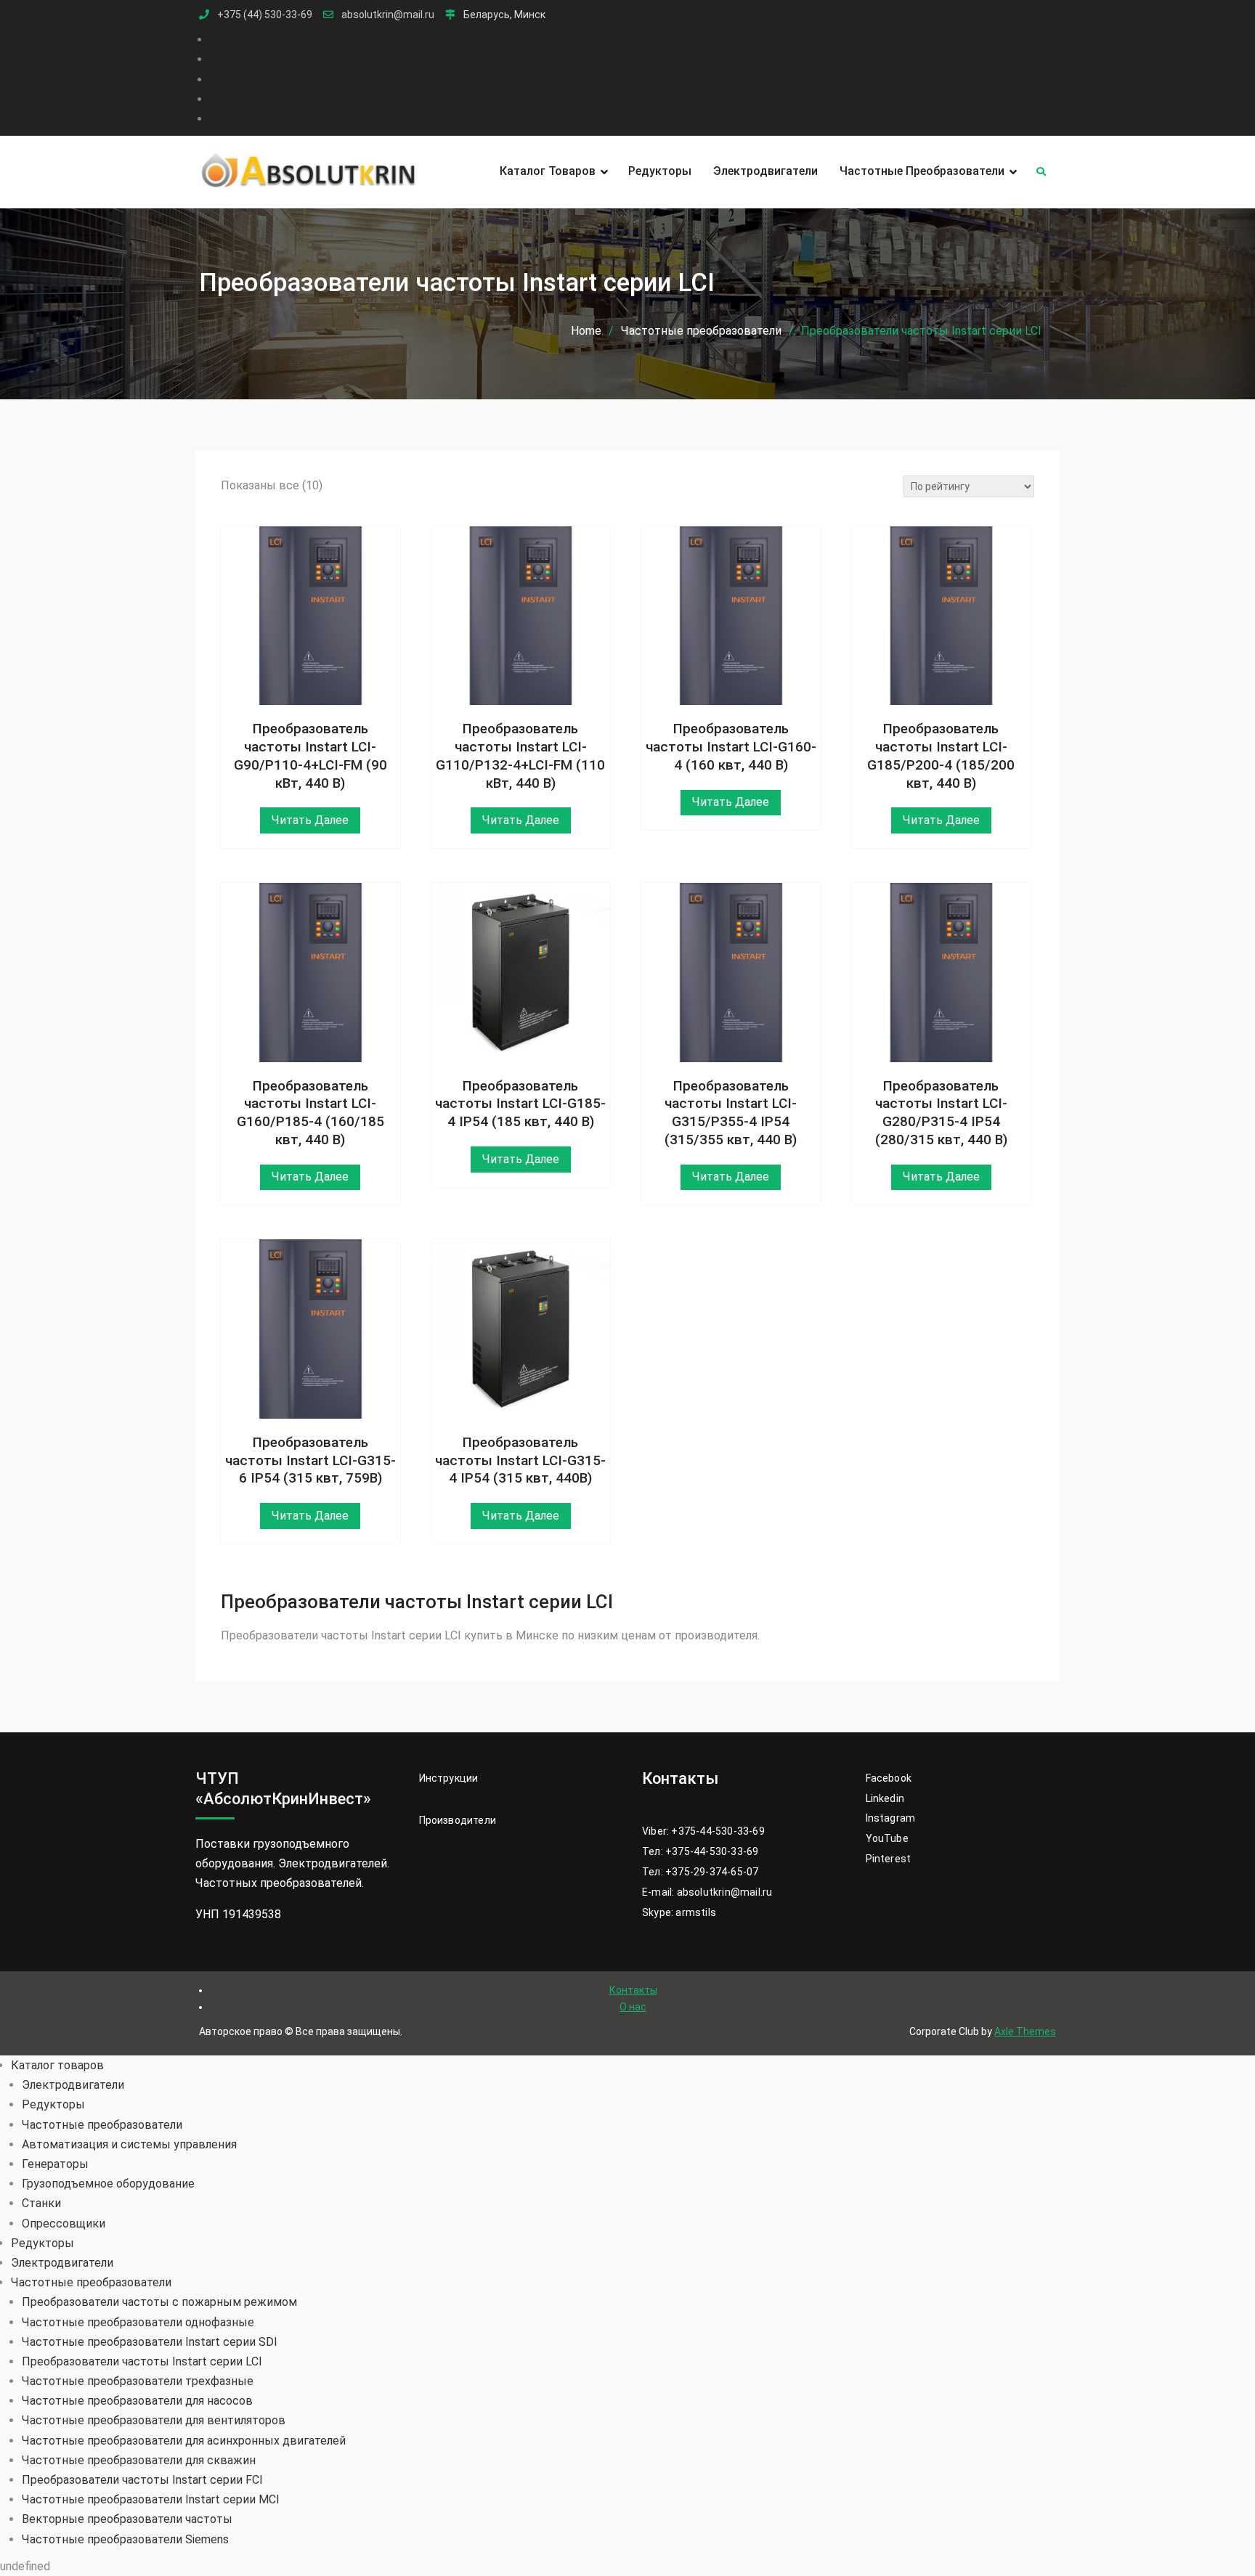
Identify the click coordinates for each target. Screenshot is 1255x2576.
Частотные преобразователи (922, 171)
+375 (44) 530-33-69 (265, 15)
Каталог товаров (548, 171)
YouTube (887, 1838)
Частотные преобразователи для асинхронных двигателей (184, 2441)
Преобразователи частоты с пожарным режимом (159, 2302)
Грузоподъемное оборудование (108, 2184)
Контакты (633, 1990)
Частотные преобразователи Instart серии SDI (150, 2342)
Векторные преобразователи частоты (127, 2519)
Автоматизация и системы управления (129, 2144)
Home (586, 331)
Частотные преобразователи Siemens (125, 2539)
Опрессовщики (64, 2224)
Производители (458, 1820)
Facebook (889, 1778)
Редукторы (660, 171)
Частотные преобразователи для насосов (137, 2401)
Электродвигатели (765, 171)
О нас (633, 2007)
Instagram (891, 1818)
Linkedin (885, 1798)
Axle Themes (1025, 2031)
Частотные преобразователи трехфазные (138, 2381)
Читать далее (310, 820)
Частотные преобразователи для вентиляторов (154, 2420)
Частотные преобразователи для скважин (139, 2460)
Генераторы (55, 2164)
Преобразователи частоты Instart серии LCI (142, 2361)
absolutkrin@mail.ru (388, 15)
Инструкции (449, 1778)
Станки (41, 2203)
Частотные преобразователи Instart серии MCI (151, 2499)
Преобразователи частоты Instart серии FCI (142, 2480)
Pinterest (889, 1859)
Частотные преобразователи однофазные (138, 2322)
